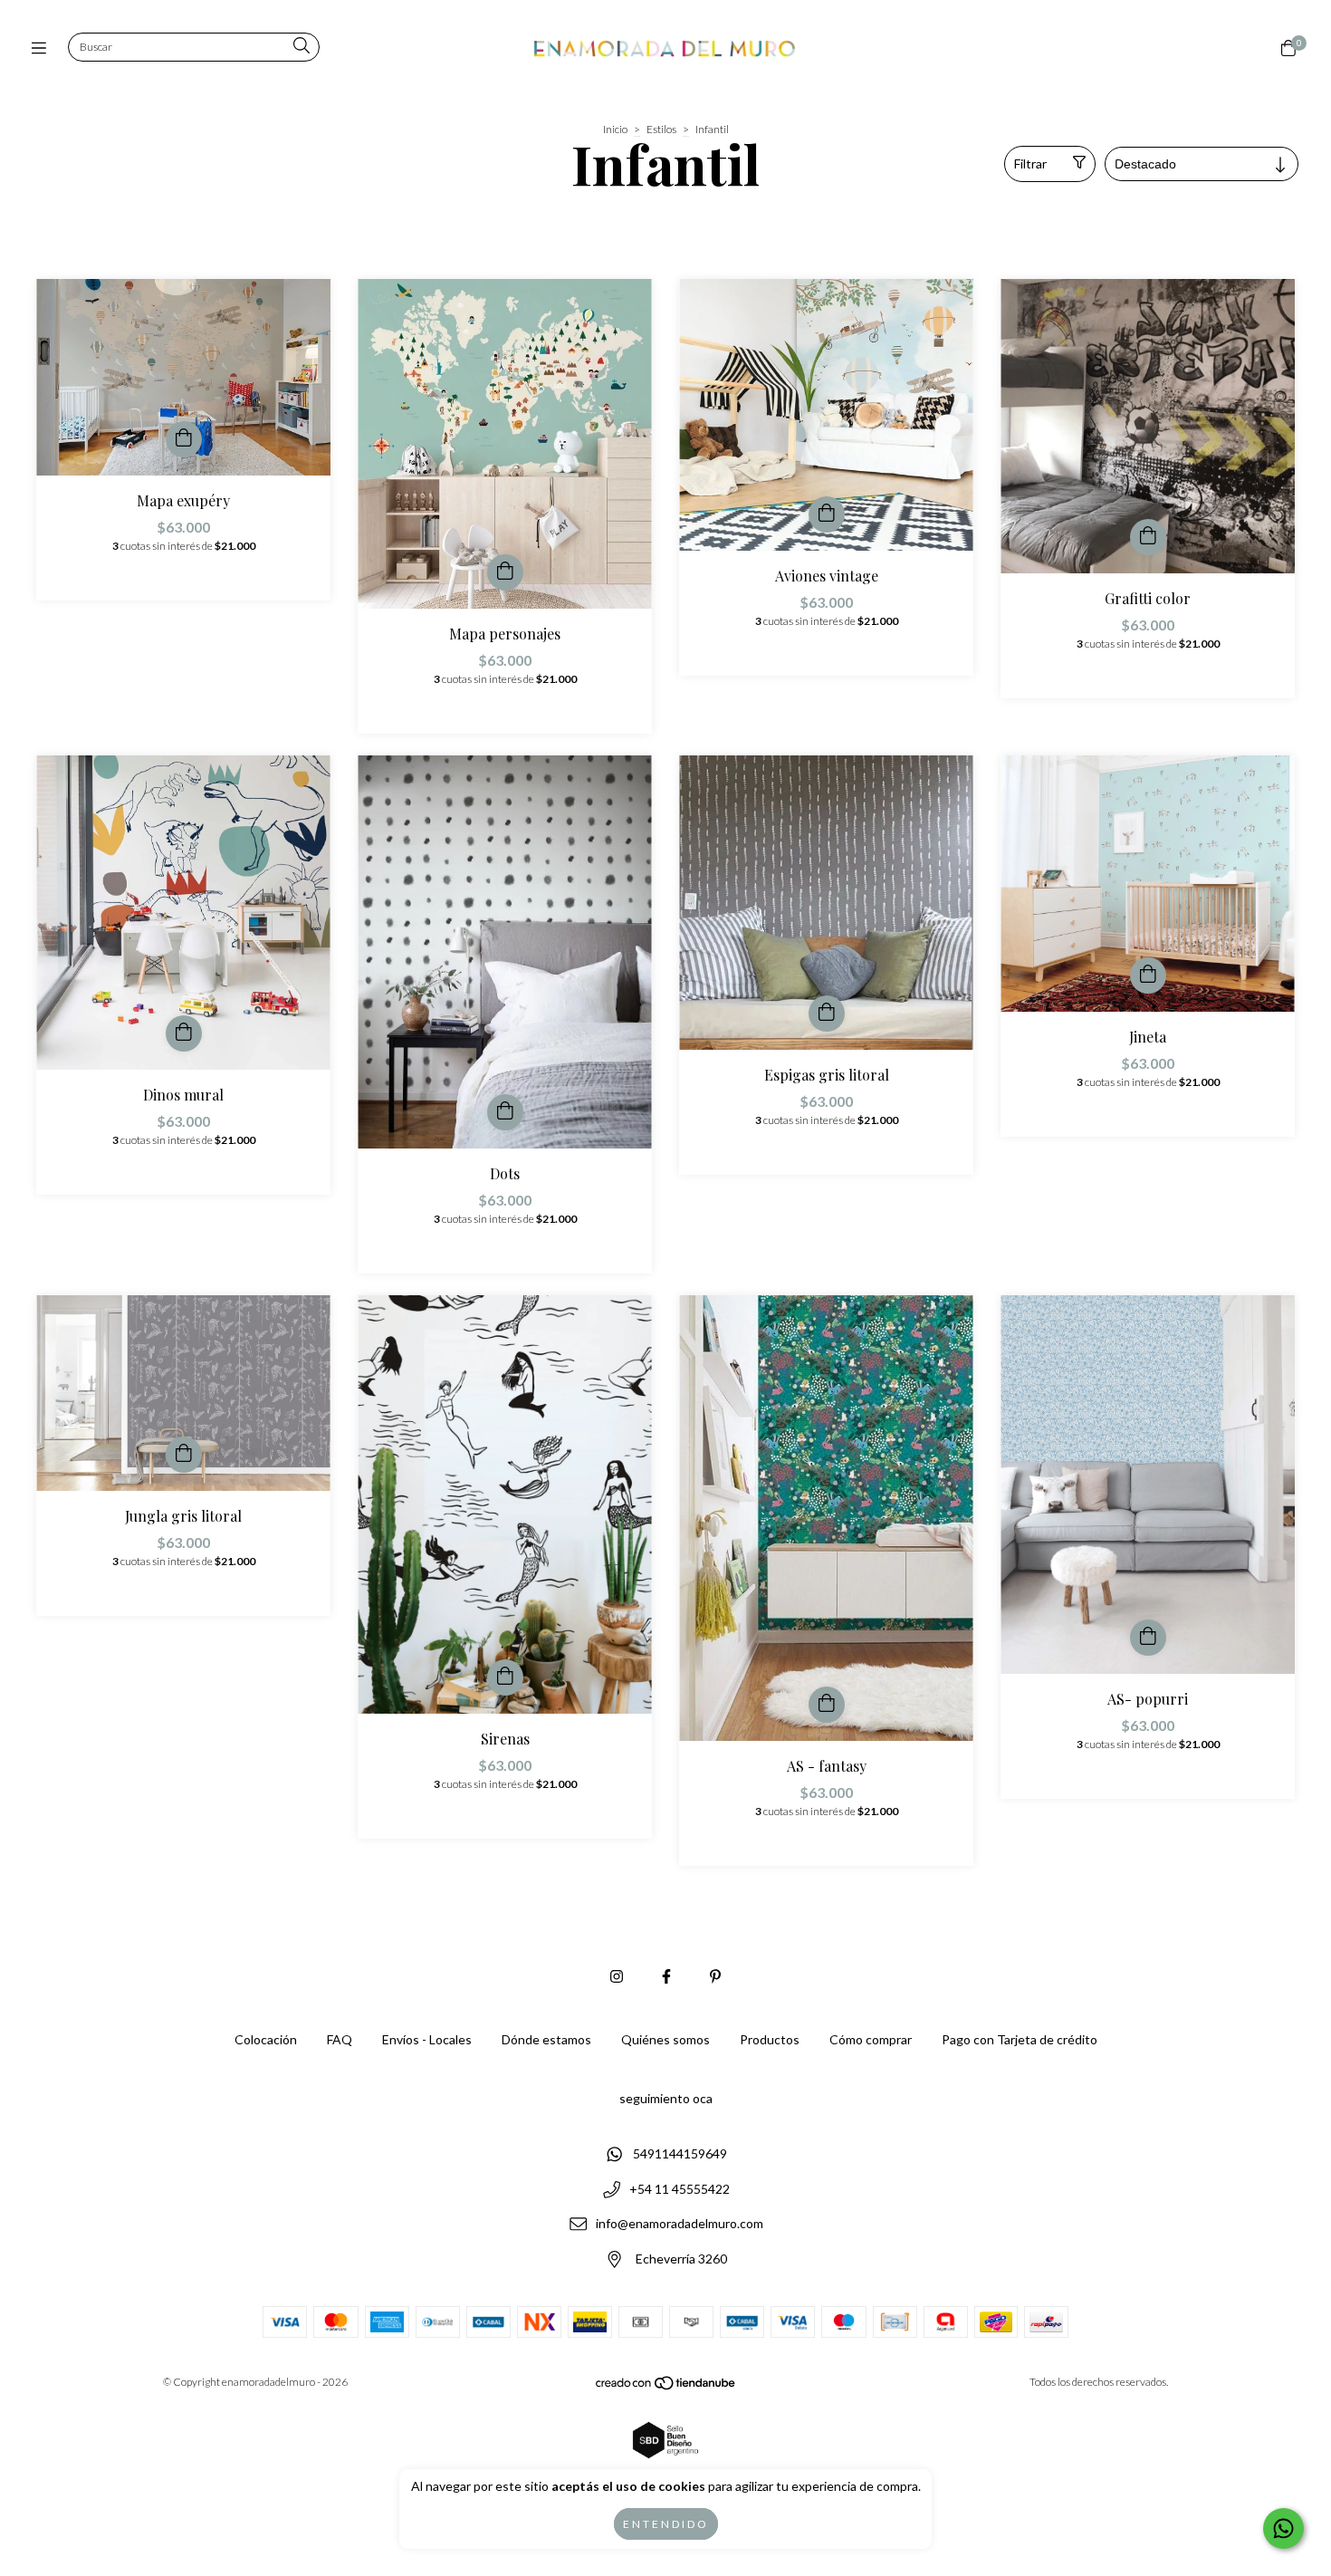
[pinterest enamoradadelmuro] (715, 1976)
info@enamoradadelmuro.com (680, 2224)
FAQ (340, 2039)
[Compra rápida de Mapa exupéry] (184, 439)
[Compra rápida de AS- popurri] (1148, 1638)
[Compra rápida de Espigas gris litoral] (827, 1014)
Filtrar (1030, 163)
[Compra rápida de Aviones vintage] (827, 514)
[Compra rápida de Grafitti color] (1148, 537)
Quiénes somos (665, 2039)
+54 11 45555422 (680, 2189)
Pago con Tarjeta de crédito (1020, 2039)
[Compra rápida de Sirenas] (505, 1677)
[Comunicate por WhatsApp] (1283, 2528)
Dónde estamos (546, 2039)
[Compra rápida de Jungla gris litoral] (184, 1455)
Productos (770, 2039)
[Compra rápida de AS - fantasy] (827, 1705)
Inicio (615, 129)
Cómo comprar (871, 2039)
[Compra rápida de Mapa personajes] (505, 572)
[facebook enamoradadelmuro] (666, 1976)
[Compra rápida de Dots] (505, 1112)
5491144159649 (680, 2153)
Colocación (266, 2039)
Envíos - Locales (427, 2039)
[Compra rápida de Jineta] (1148, 976)
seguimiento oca (666, 2098)
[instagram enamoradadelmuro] (617, 1976)
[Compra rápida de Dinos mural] (184, 1033)
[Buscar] (302, 47)
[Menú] (43, 48)
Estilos (661, 129)
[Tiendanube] (666, 2386)
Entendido (666, 2524)
